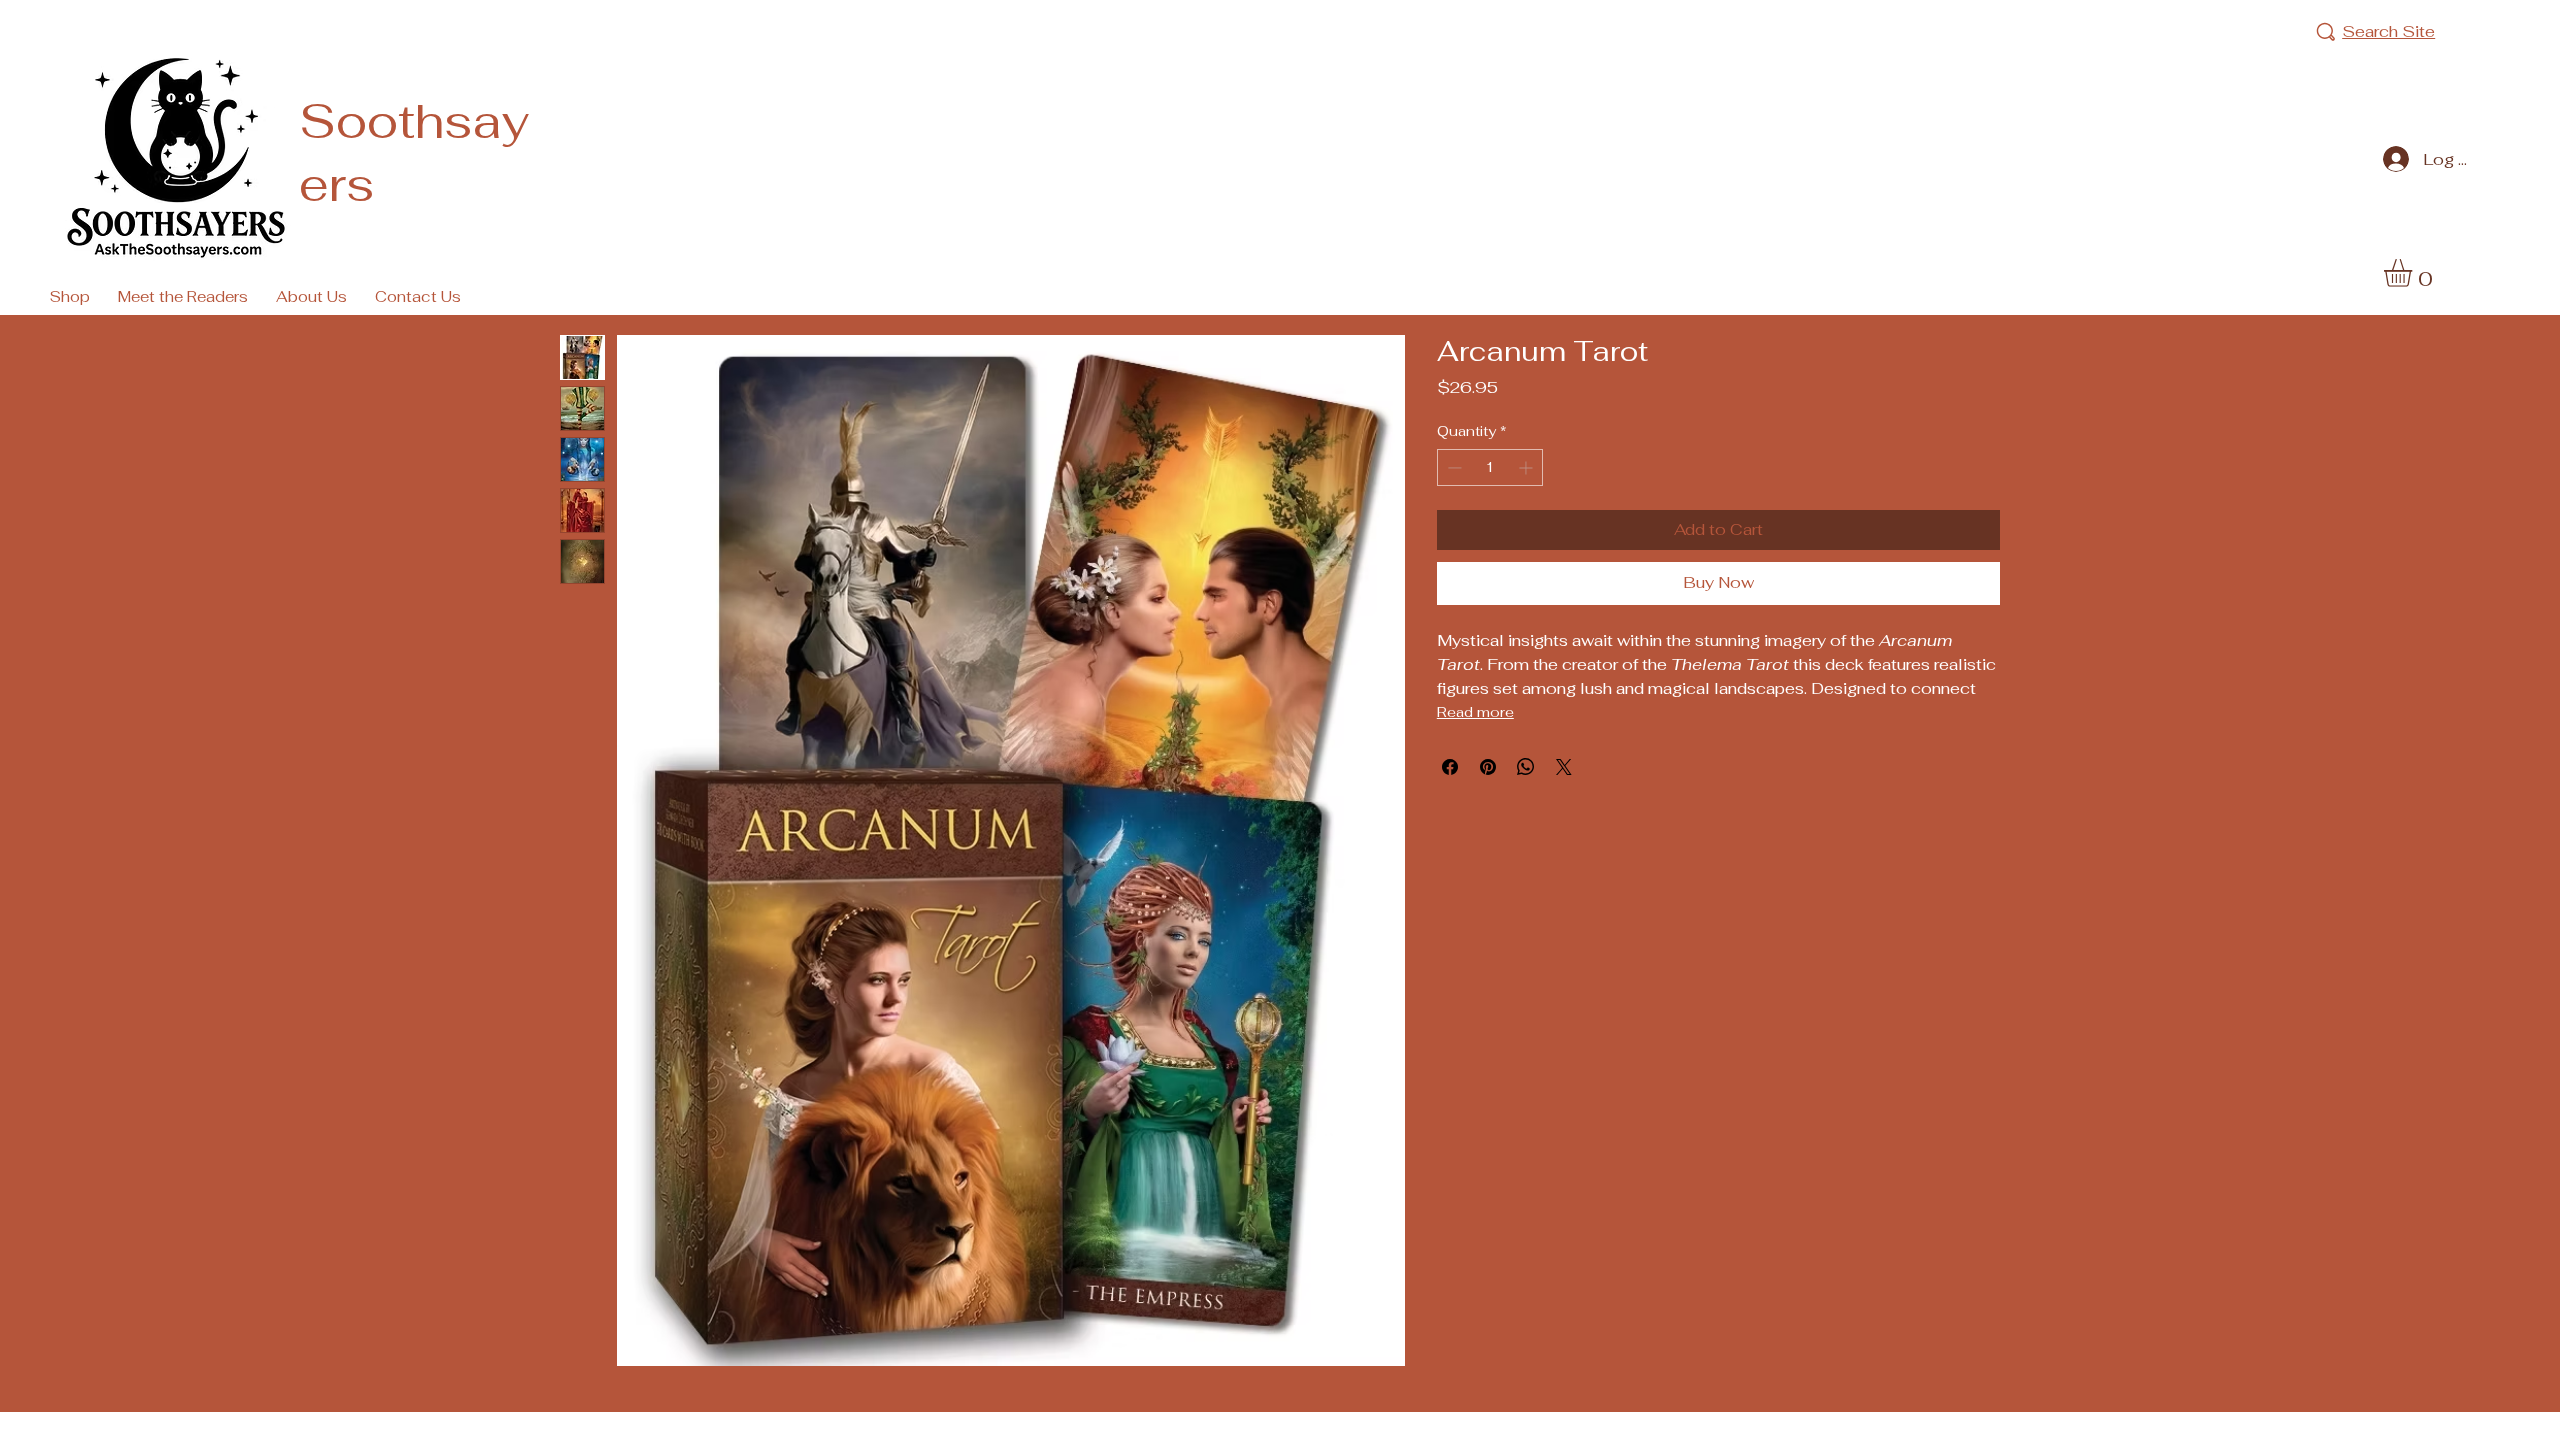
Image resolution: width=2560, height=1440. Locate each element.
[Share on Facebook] (1450, 767)
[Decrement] (1452, 467)
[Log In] (2391, 159)
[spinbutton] (1490, 467)
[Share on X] (1564, 767)
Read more (1475, 712)
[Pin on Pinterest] (1488, 767)
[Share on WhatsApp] (1526, 767)
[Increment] (1527, 467)
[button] (2414, 273)
